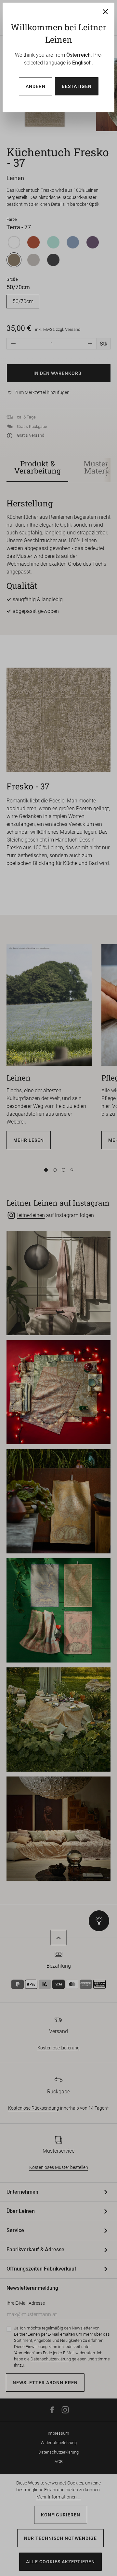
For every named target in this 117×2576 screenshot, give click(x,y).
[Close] (105, 12)
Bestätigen (77, 86)
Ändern (36, 86)
